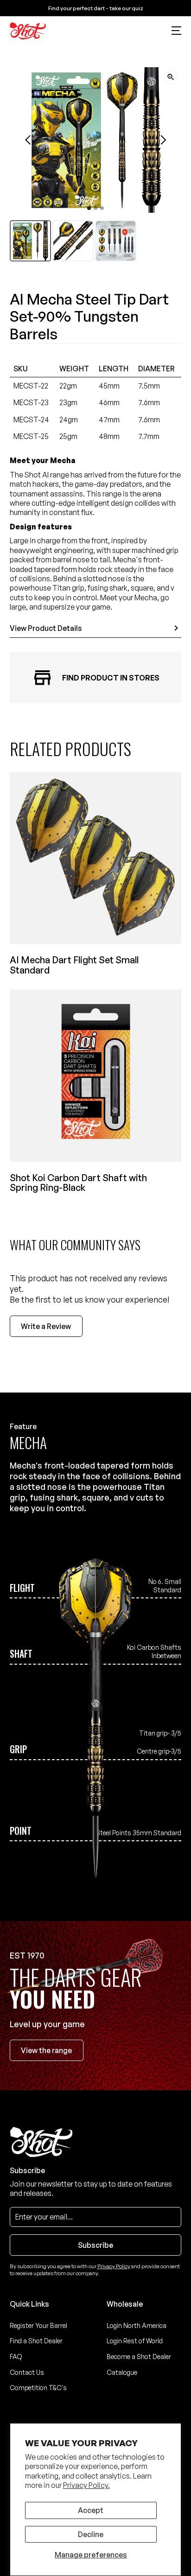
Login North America (137, 2325)
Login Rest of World (135, 2341)
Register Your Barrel (38, 2325)
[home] (28, 31)
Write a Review (46, 1326)
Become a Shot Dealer (139, 2357)
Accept (91, 2510)
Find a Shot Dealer (36, 2341)
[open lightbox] (171, 77)
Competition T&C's (38, 2388)
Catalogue (122, 2372)
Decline (91, 2534)
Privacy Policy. (86, 2485)
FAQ (16, 2357)
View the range (46, 2050)
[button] (177, 31)
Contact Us (27, 2372)
